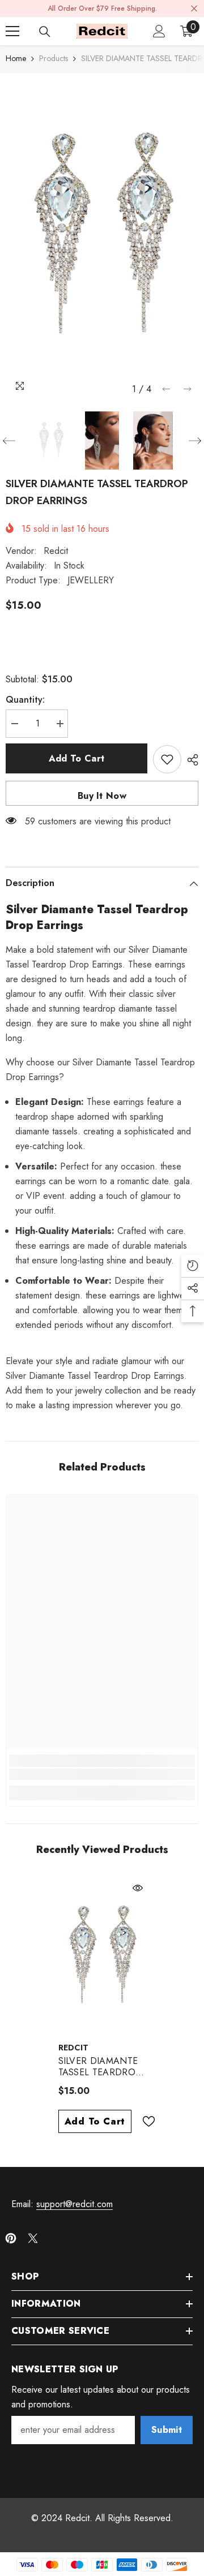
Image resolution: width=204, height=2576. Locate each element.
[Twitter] (33, 2238)
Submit (167, 2430)
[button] (166, 389)
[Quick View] (138, 1888)
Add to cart (77, 758)
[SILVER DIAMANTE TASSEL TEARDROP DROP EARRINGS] (102, 1956)
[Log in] (159, 31)
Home (16, 58)
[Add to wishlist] (167, 759)
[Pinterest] (11, 2238)
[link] (102, 1774)
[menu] (12, 31)
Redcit (56, 551)
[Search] (45, 32)
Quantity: (25, 700)
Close (194, 9)
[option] (102, 236)
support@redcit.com (75, 2204)
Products (54, 58)
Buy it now (102, 796)
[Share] (190, 760)
